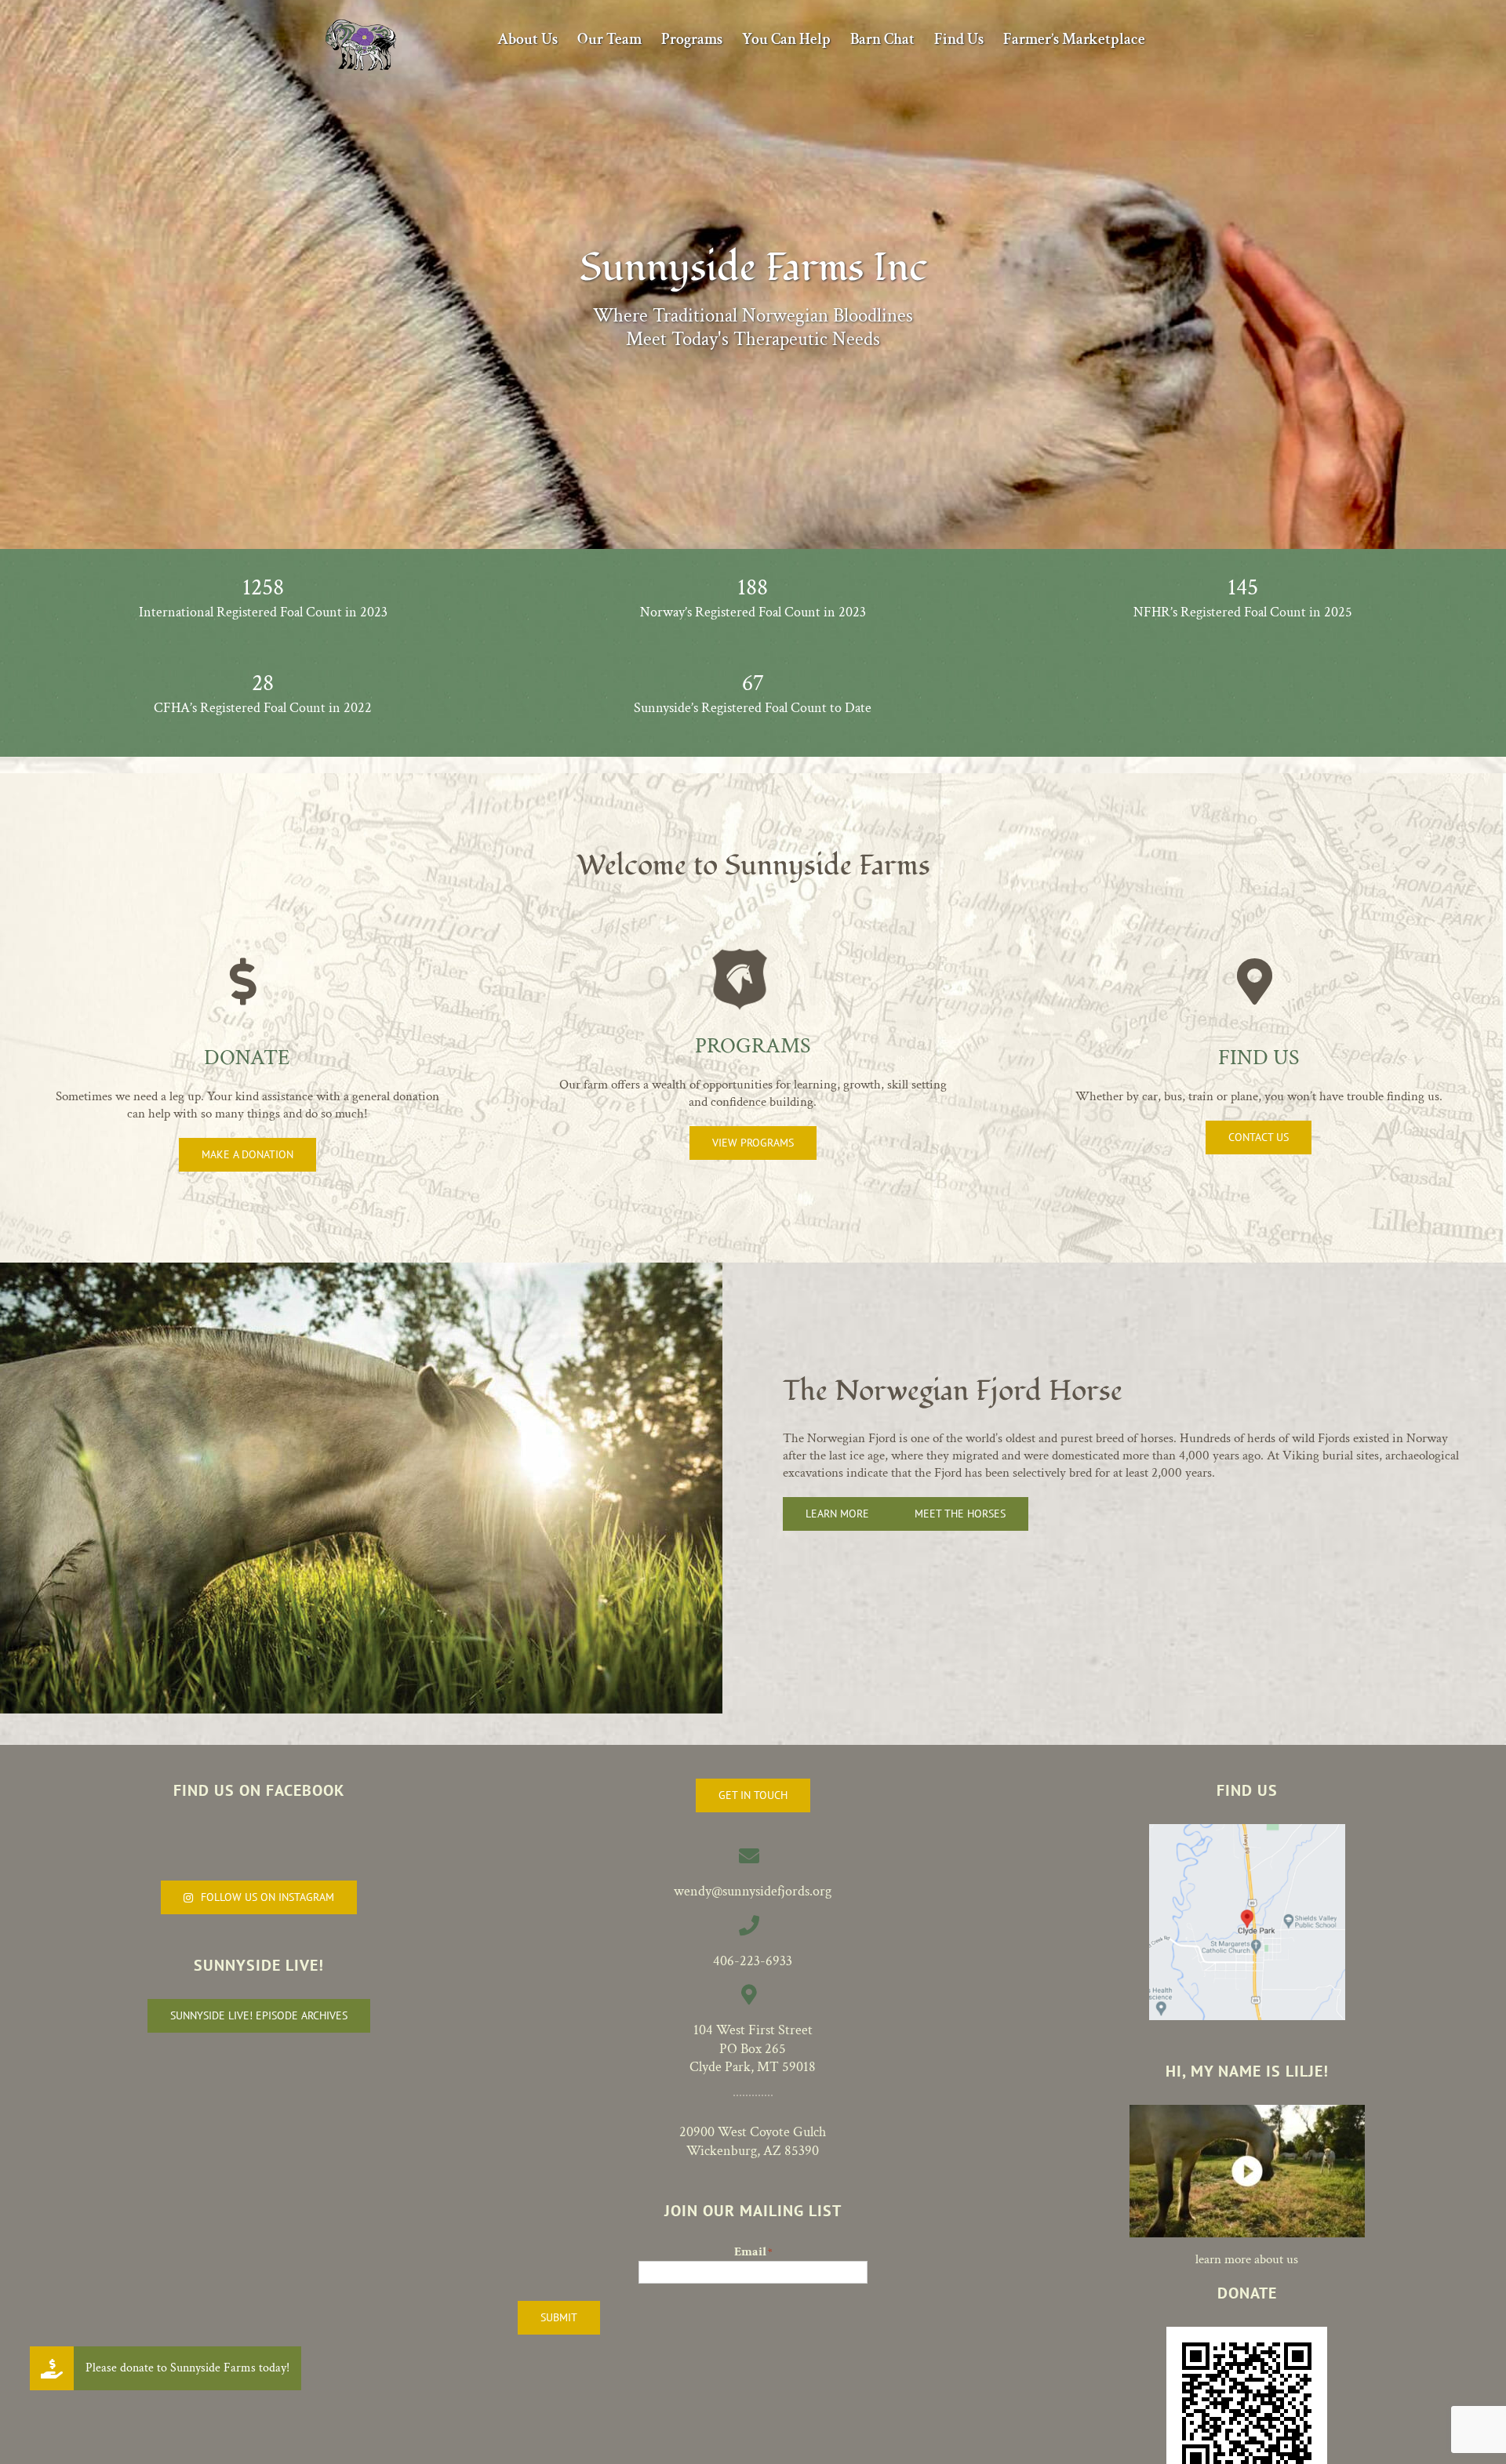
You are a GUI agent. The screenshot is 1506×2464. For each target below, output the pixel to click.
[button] (52, 2368)
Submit (559, 2317)
